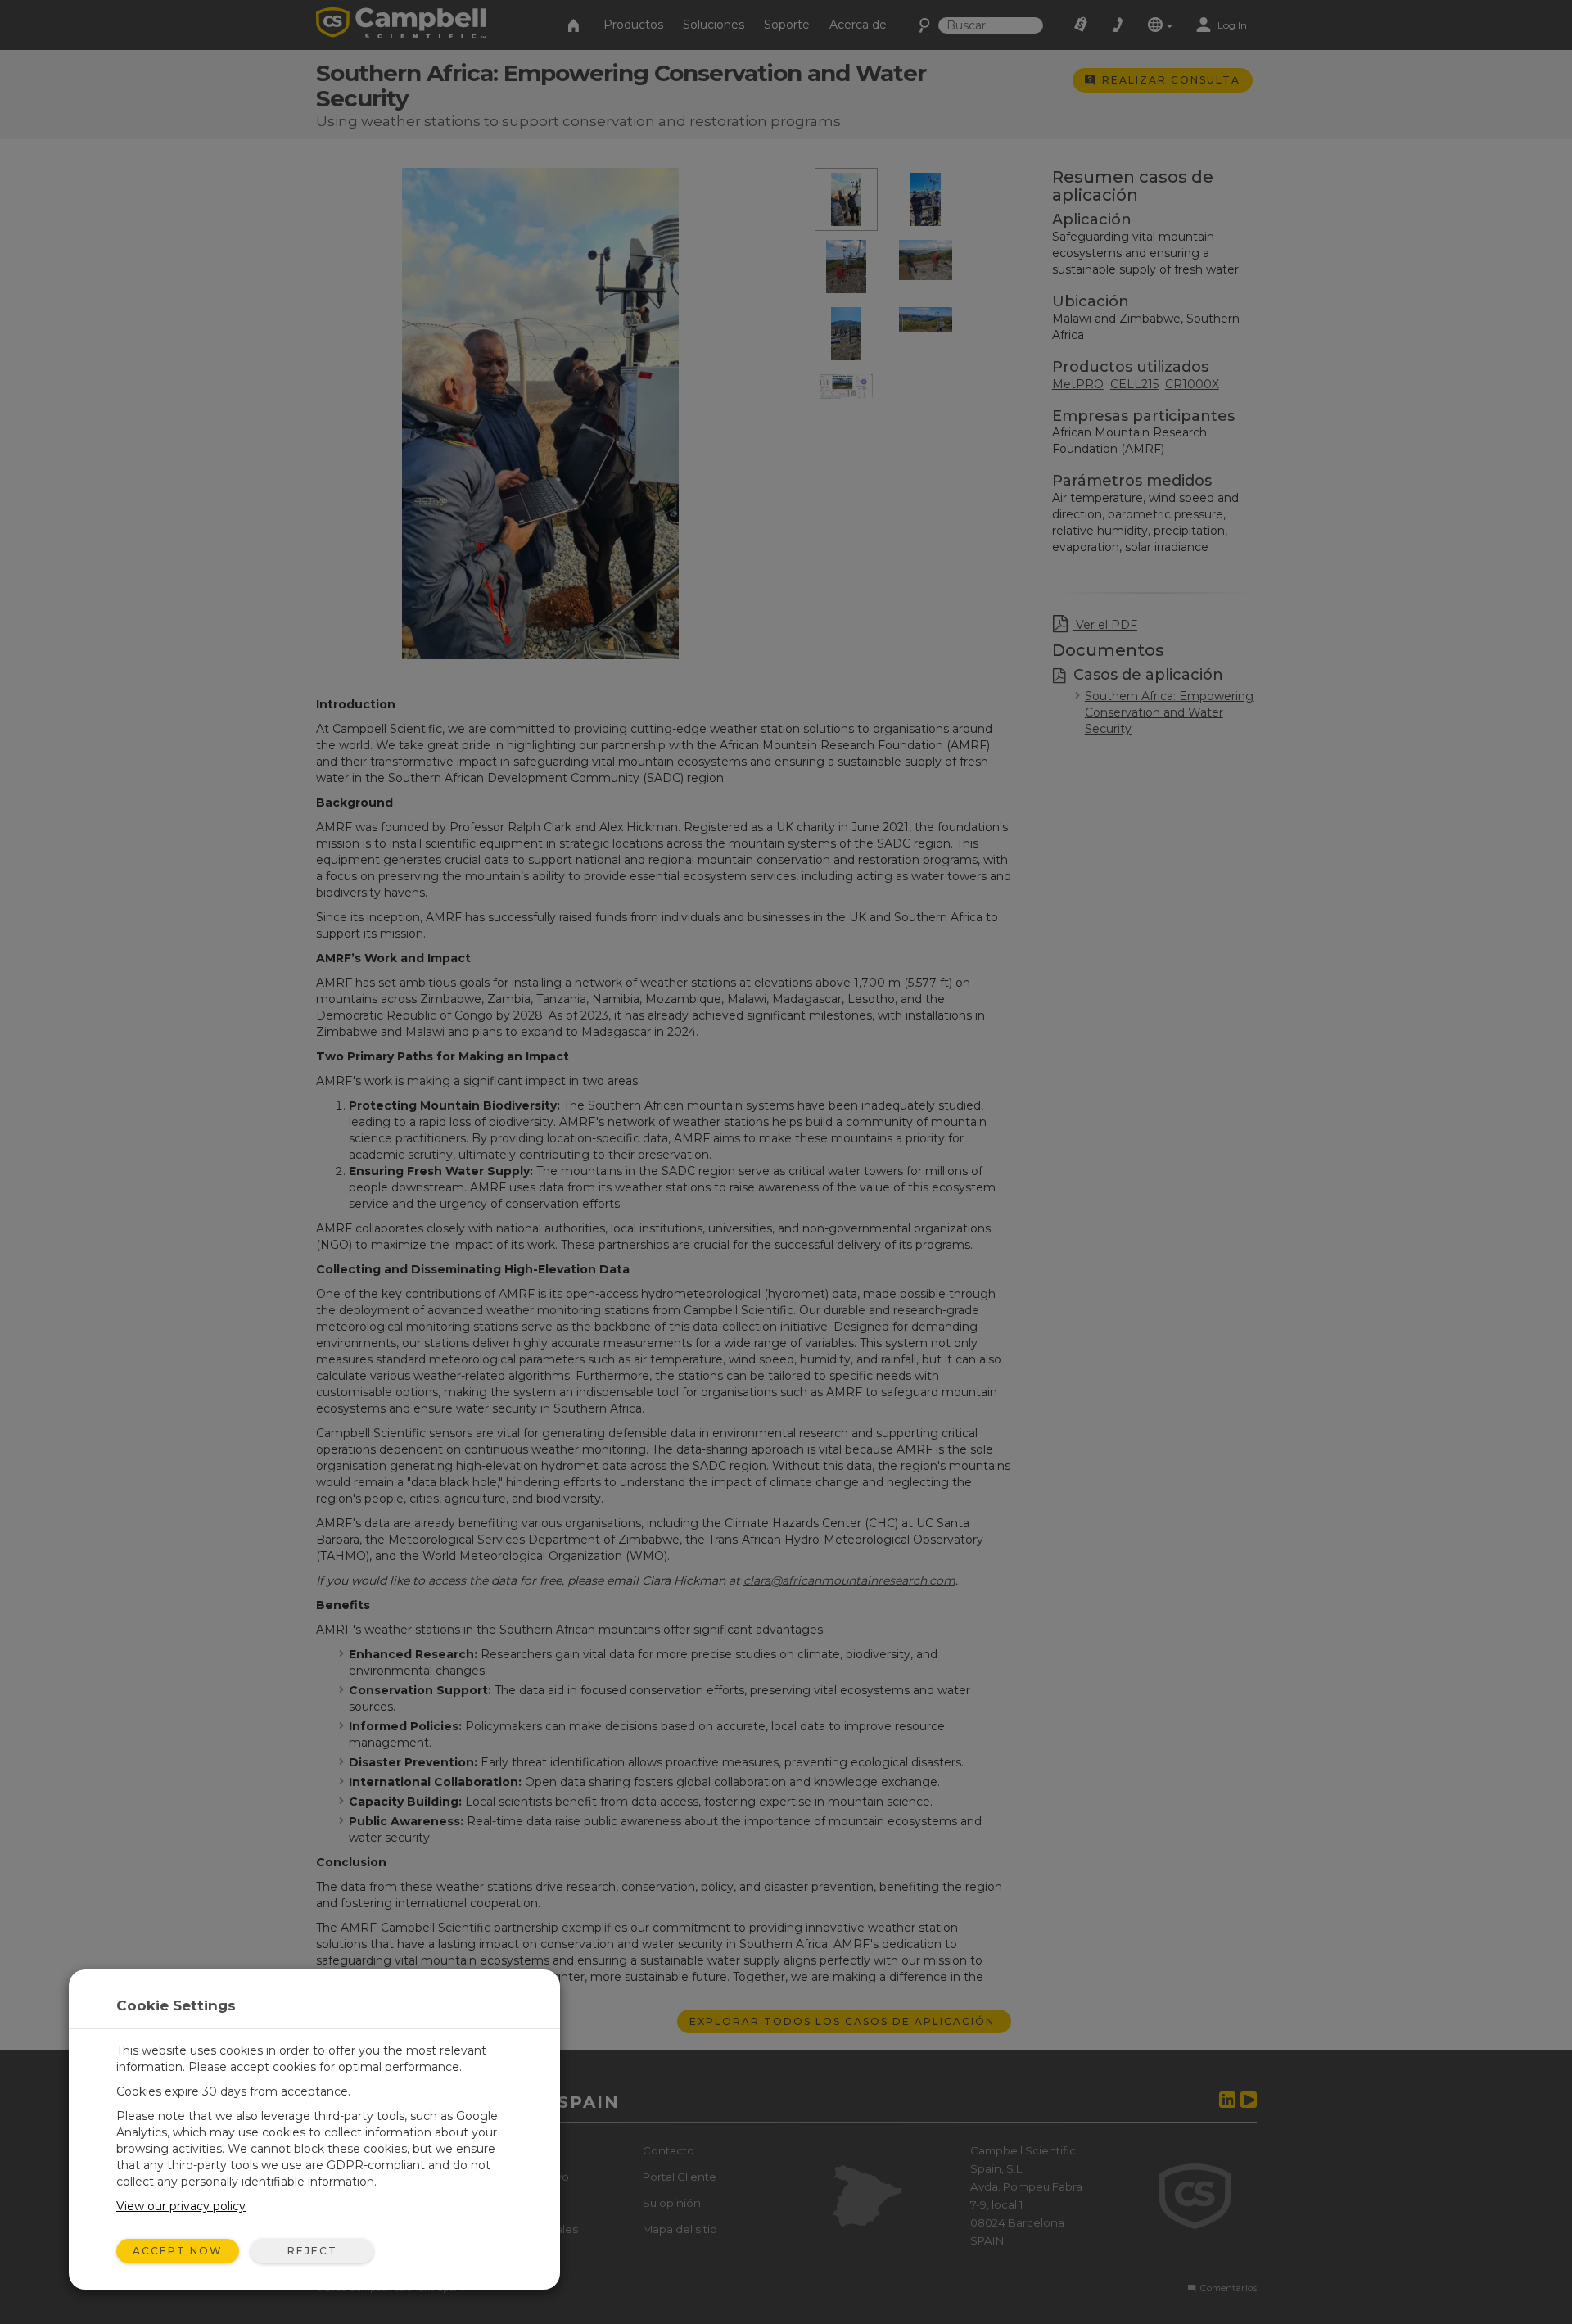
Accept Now (178, 2251)
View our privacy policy (181, 2206)
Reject (312, 2251)
